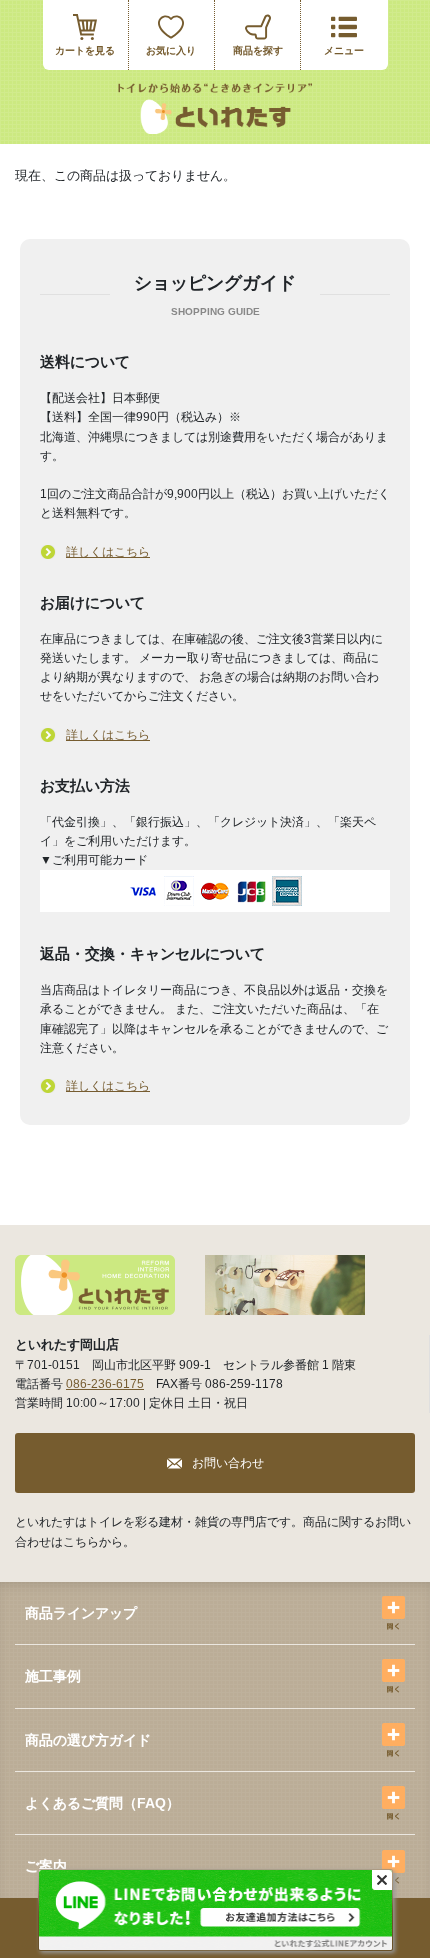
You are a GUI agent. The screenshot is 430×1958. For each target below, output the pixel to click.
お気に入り (171, 50)
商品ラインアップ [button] (81, 1613)
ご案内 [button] (46, 1866)
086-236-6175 (105, 1384)
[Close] (382, 1880)
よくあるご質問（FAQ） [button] (102, 1803)
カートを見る (85, 50)
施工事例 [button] (53, 1676)
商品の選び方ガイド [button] (88, 1740)
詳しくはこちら (108, 552)
